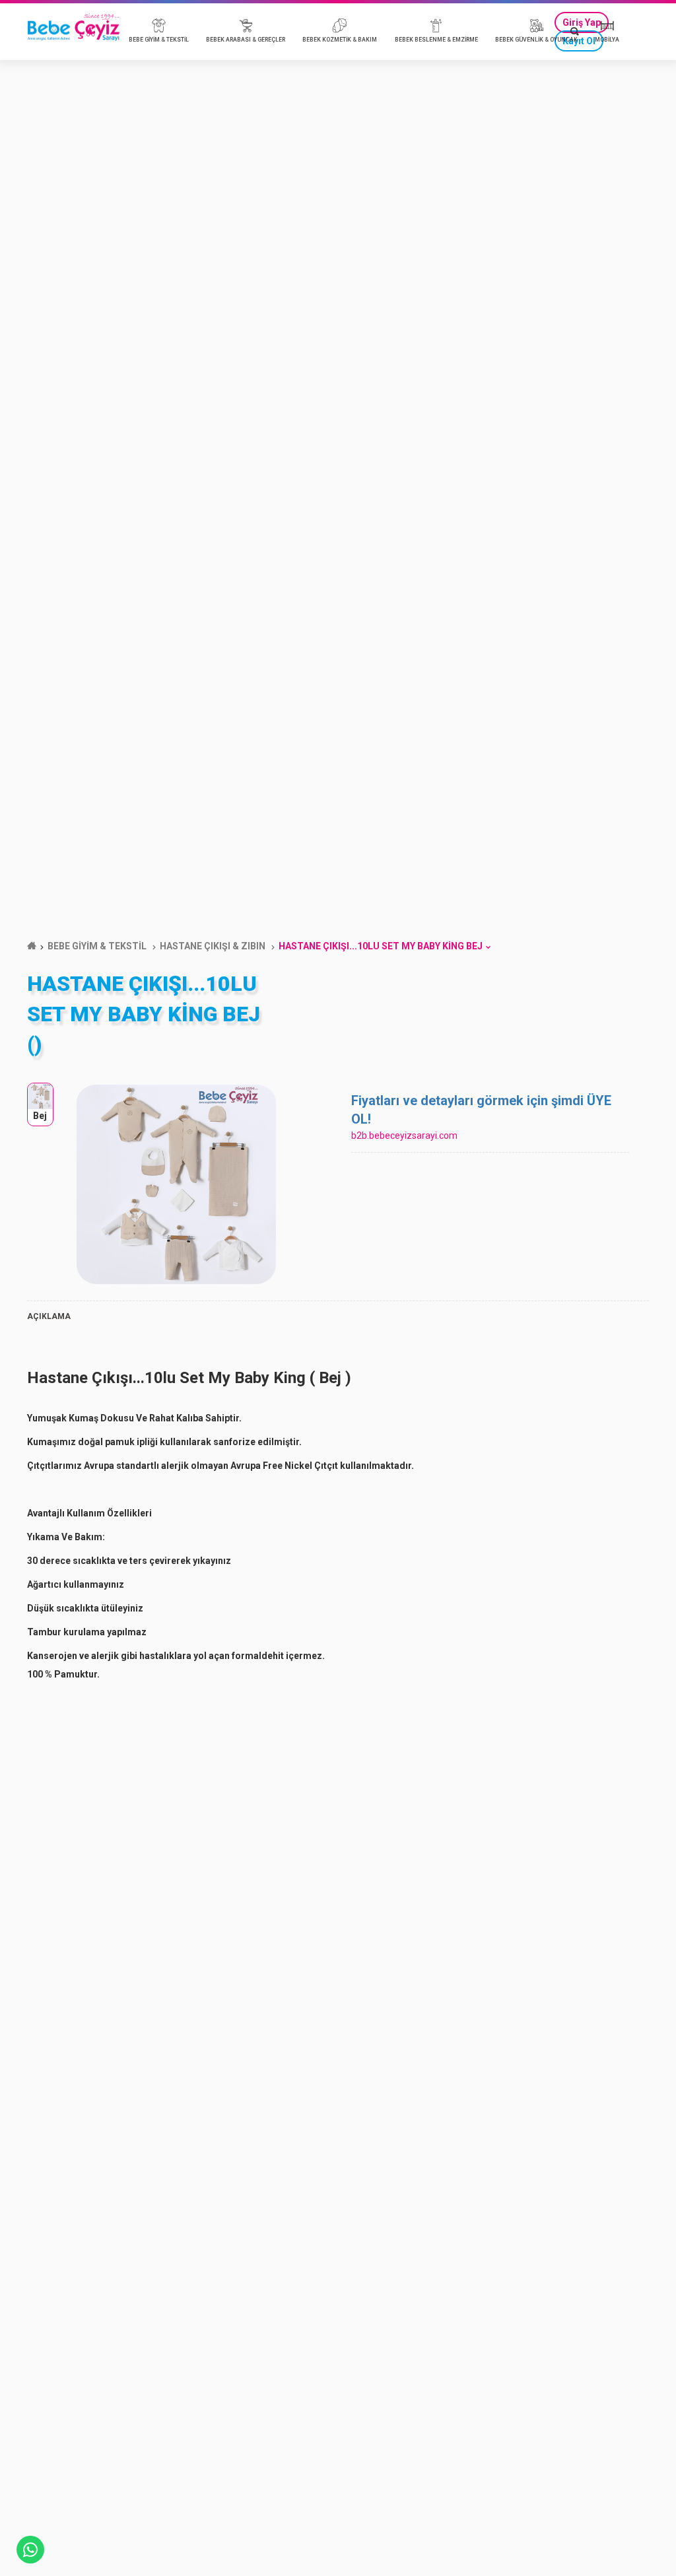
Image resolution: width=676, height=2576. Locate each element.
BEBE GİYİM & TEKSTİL (97, 946)
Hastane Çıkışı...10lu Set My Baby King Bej (381, 946)
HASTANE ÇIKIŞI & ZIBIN (213, 946)
